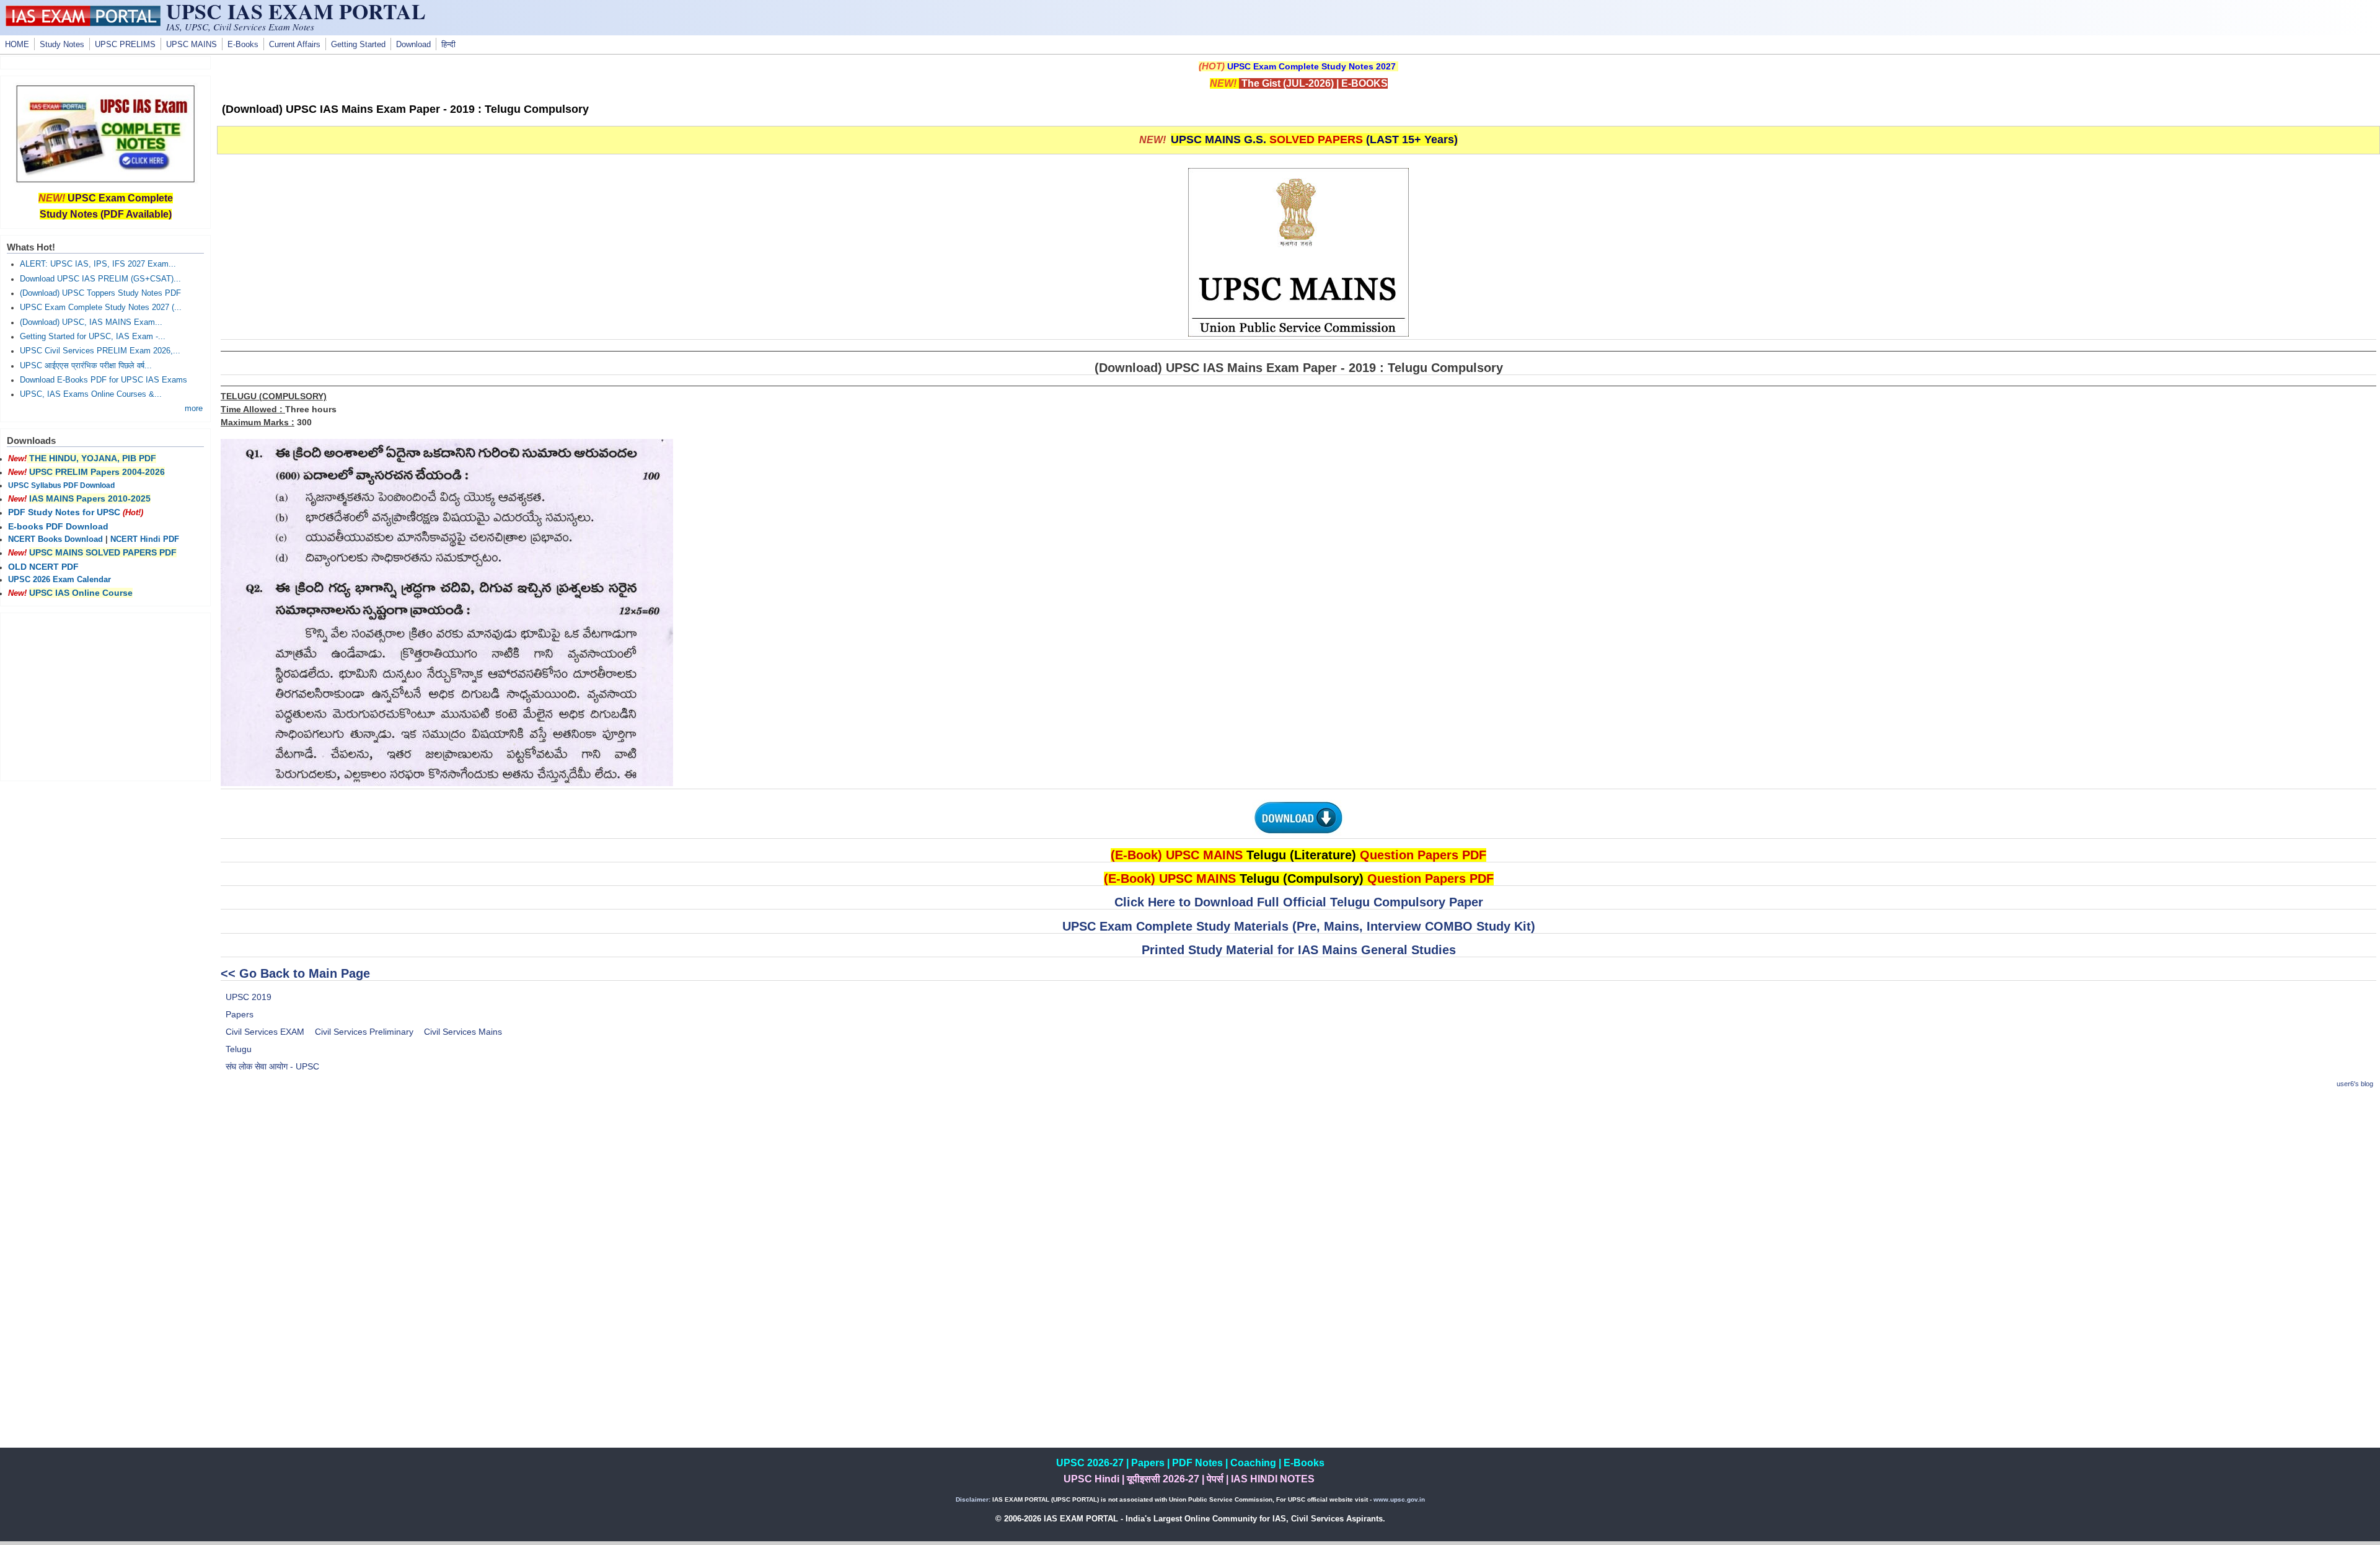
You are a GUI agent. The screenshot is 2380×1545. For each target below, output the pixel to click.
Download (413, 45)
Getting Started (358, 45)
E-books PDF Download (58, 526)
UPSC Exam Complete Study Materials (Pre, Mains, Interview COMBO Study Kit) (1299, 926)
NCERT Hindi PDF (145, 539)
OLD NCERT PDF (43, 567)
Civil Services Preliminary (364, 1032)
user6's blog (2355, 1084)
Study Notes (62, 45)
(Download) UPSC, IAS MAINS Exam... (91, 322)
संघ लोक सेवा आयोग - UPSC (272, 1066)
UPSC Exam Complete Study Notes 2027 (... (101, 308)
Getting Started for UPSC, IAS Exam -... (93, 337)
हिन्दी (448, 45)
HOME (17, 45)
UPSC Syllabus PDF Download (61, 485)
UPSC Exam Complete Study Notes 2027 (1311, 66)
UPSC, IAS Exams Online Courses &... (91, 394)
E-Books (243, 45)
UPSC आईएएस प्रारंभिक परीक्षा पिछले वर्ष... (86, 366)
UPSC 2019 (249, 997)
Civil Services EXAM (265, 1032)
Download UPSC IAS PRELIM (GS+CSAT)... (100, 279)
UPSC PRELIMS (125, 45)
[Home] (83, 23)
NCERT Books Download (55, 539)
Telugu (239, 1049)
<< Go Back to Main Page (295, 973)
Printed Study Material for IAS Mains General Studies (1299, 950)
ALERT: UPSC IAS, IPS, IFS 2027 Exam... (98, 264)
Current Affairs (295, 45)
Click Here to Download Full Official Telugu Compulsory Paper (1299, 902)
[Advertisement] (1298, 1187)
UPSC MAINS (192, 45)
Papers (240, 1014)
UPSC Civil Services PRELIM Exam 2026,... (100, 351)
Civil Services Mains (463, 1032)
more (194, 409)
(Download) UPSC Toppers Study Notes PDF (100, 293)
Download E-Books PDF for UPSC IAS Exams (104, 380)
